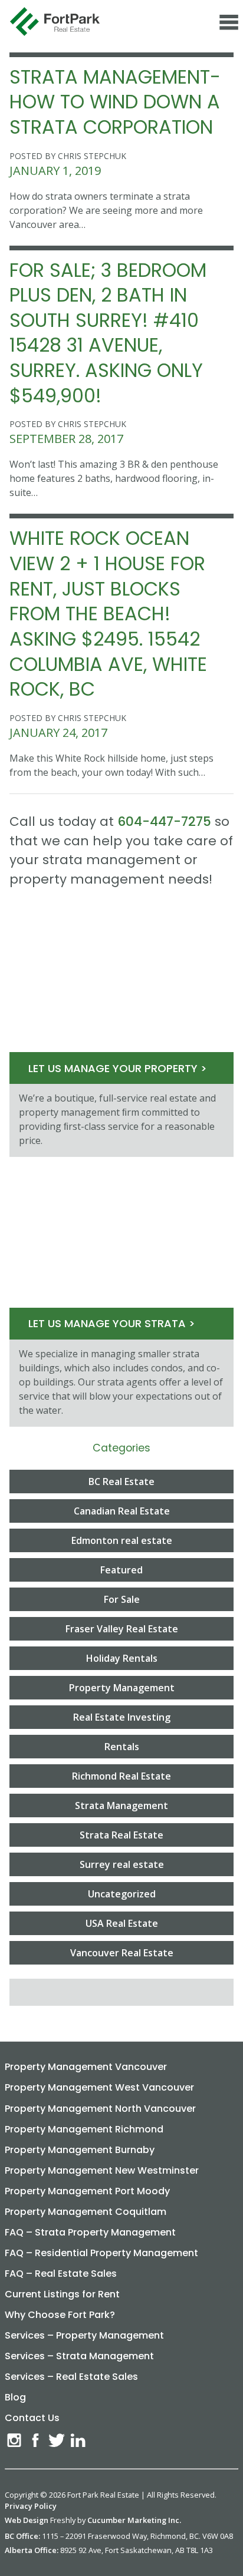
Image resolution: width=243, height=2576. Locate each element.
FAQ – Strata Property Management (90, 2232)
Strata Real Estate (121, 1835)
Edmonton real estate (122, 1540)
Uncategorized (122, 1894)
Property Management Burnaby (80, 2150)
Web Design (27, 2520)
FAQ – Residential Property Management (101, 2253)
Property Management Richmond (84, 2129)
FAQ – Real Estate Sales (61, 2274)
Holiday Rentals (122, 1658)
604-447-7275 (164, 821)
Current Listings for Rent (62, 2294)
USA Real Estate (122, 1923)
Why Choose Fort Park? (60, 2315)
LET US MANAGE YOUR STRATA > (112, 1323)
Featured (121, 1570)
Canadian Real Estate (122, 1511)
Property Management (122, 1688)
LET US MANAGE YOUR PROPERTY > (118, 1068)
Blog (15, 2397)
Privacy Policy (31, 2506)
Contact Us (32, 2418)
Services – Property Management (84, 2335)
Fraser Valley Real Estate (122, 1629)
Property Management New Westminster (102, 2170)
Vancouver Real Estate (122, 1953)
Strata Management (121, 1805)
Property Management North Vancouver (100, 2109)
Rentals (122, 1747)
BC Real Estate (121, 1482)
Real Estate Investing (122, 1717)
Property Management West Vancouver (99, 2087)
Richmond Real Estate (121, 1776)
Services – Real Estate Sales (71, 2377)
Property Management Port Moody (87, 2191)
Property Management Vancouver (86, 2067)
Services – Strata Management (79, 2356)
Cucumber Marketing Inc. (134, 2520)
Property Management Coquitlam (86, 2212)
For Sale (122, 1599)
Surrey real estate (122, 1864)
